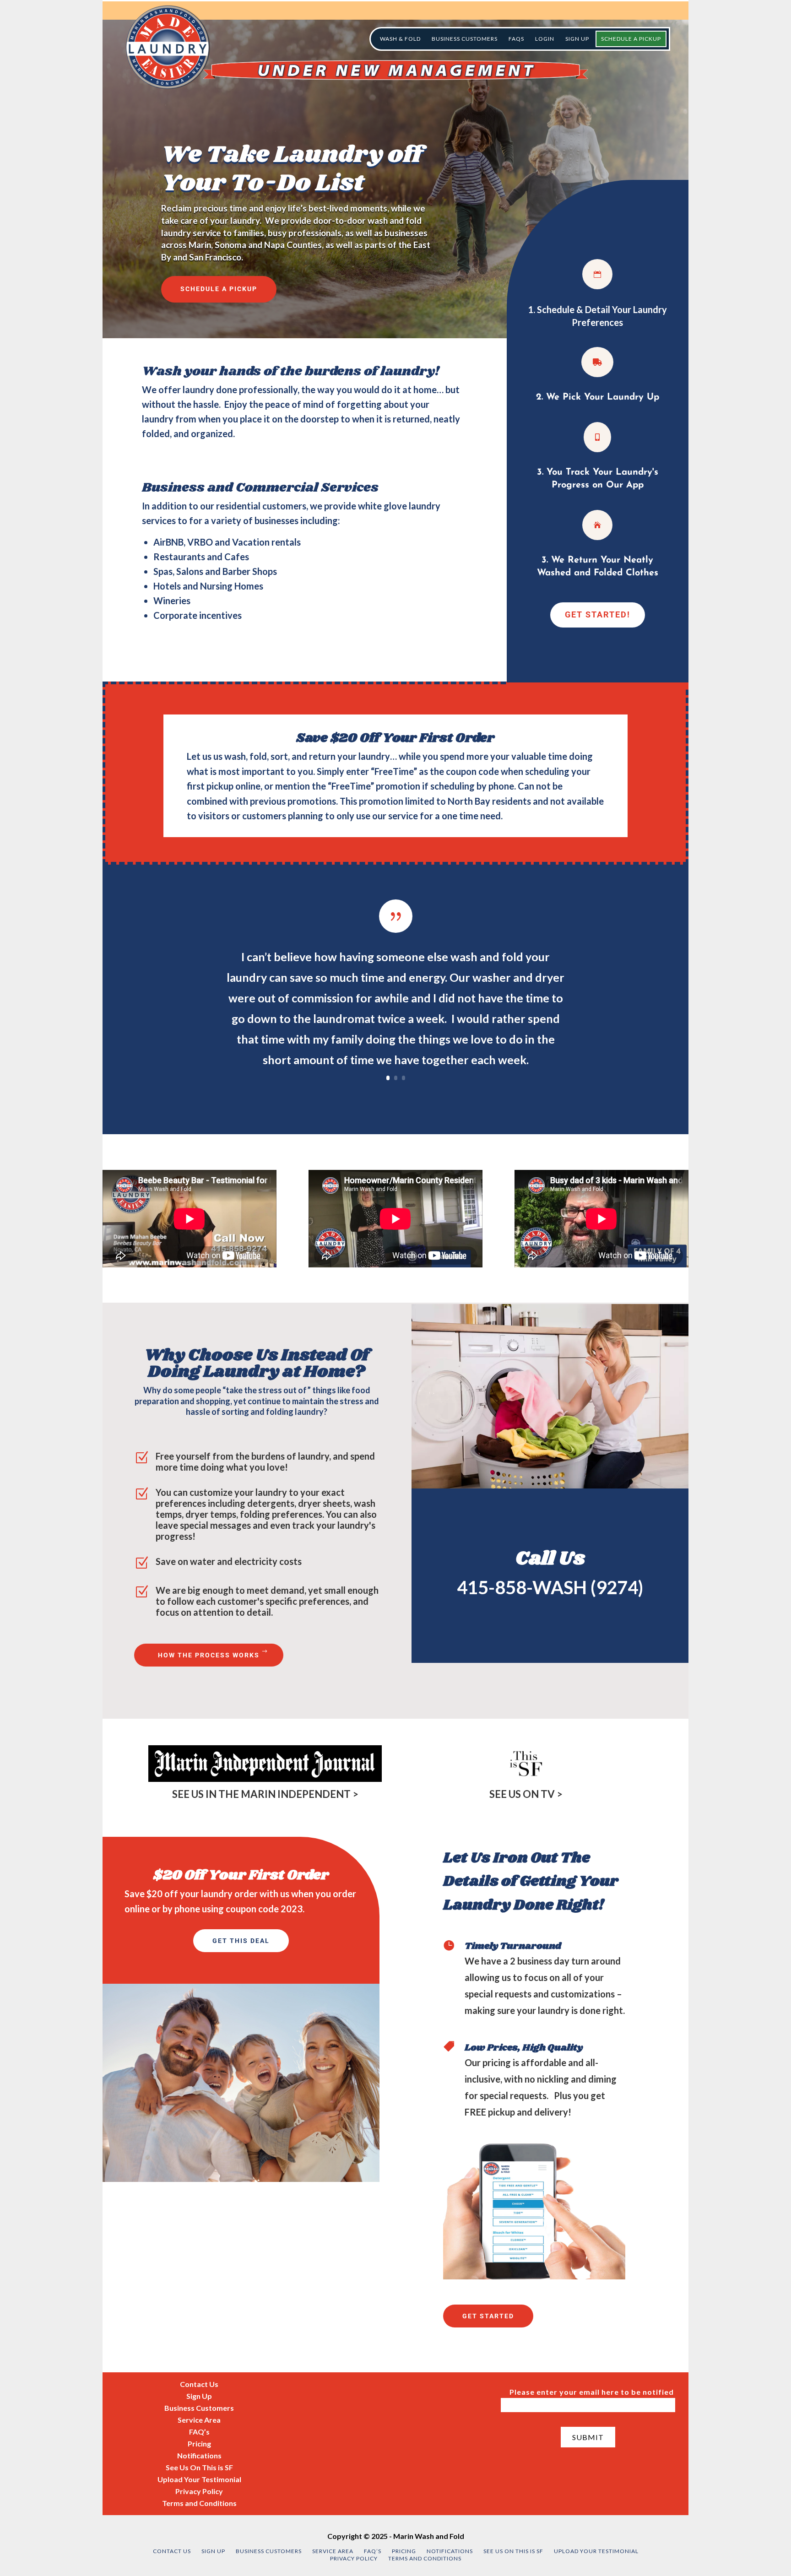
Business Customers (199, 2408)
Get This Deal (241, 1941)
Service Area (199, 2420)
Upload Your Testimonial (199, 2479)
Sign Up (199, 2396)
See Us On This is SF (199, 2467)
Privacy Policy (199, 2491)
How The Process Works (209, 1655)
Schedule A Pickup (219, 289)
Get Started (488, 2316)
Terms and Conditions (199, 2503)
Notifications (199, 2455)
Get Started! (598, 614)
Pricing (199, 2443)
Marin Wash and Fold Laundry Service (168, 47)
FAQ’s (199, 2432)
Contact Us (199, 2384)
